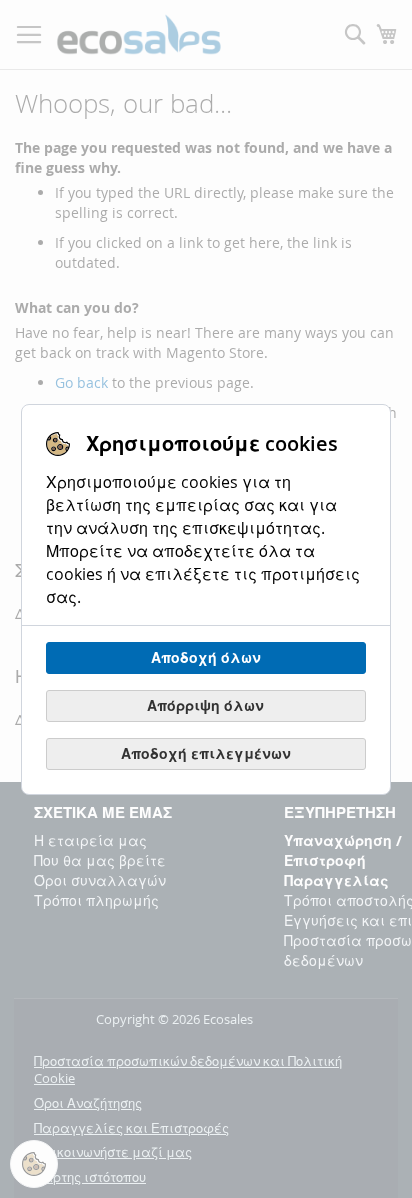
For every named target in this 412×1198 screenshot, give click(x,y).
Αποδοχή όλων (206, 657)
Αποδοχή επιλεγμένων (206, 753)
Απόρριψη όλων (205, 705)
